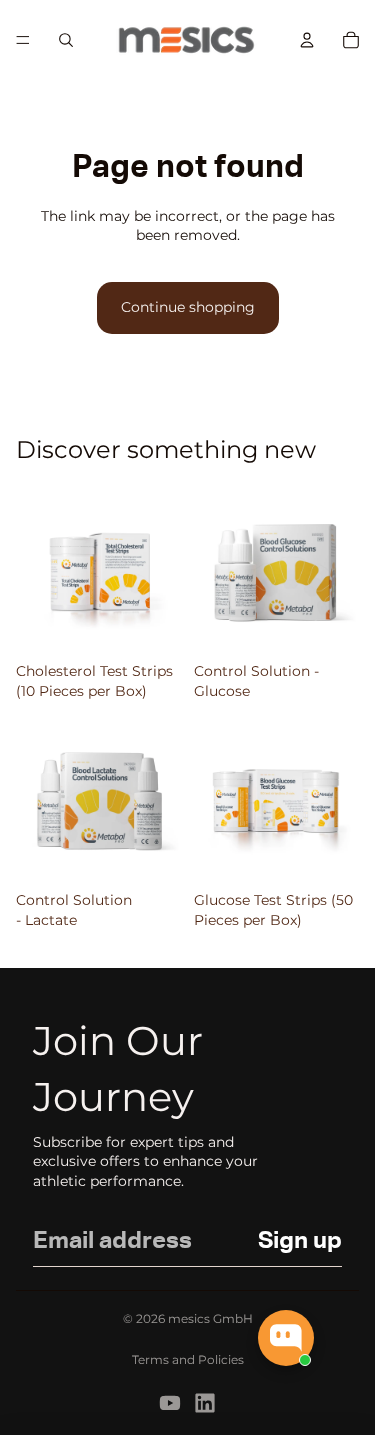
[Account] (307, 40)
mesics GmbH (210, 1318)
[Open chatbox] (286, 1338)
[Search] (66, 40)
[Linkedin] (205, 1403)
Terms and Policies (188, 1359)
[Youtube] (170, 1403)
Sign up (300, 1241)
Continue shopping (188, 307)
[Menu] (23, 40)
